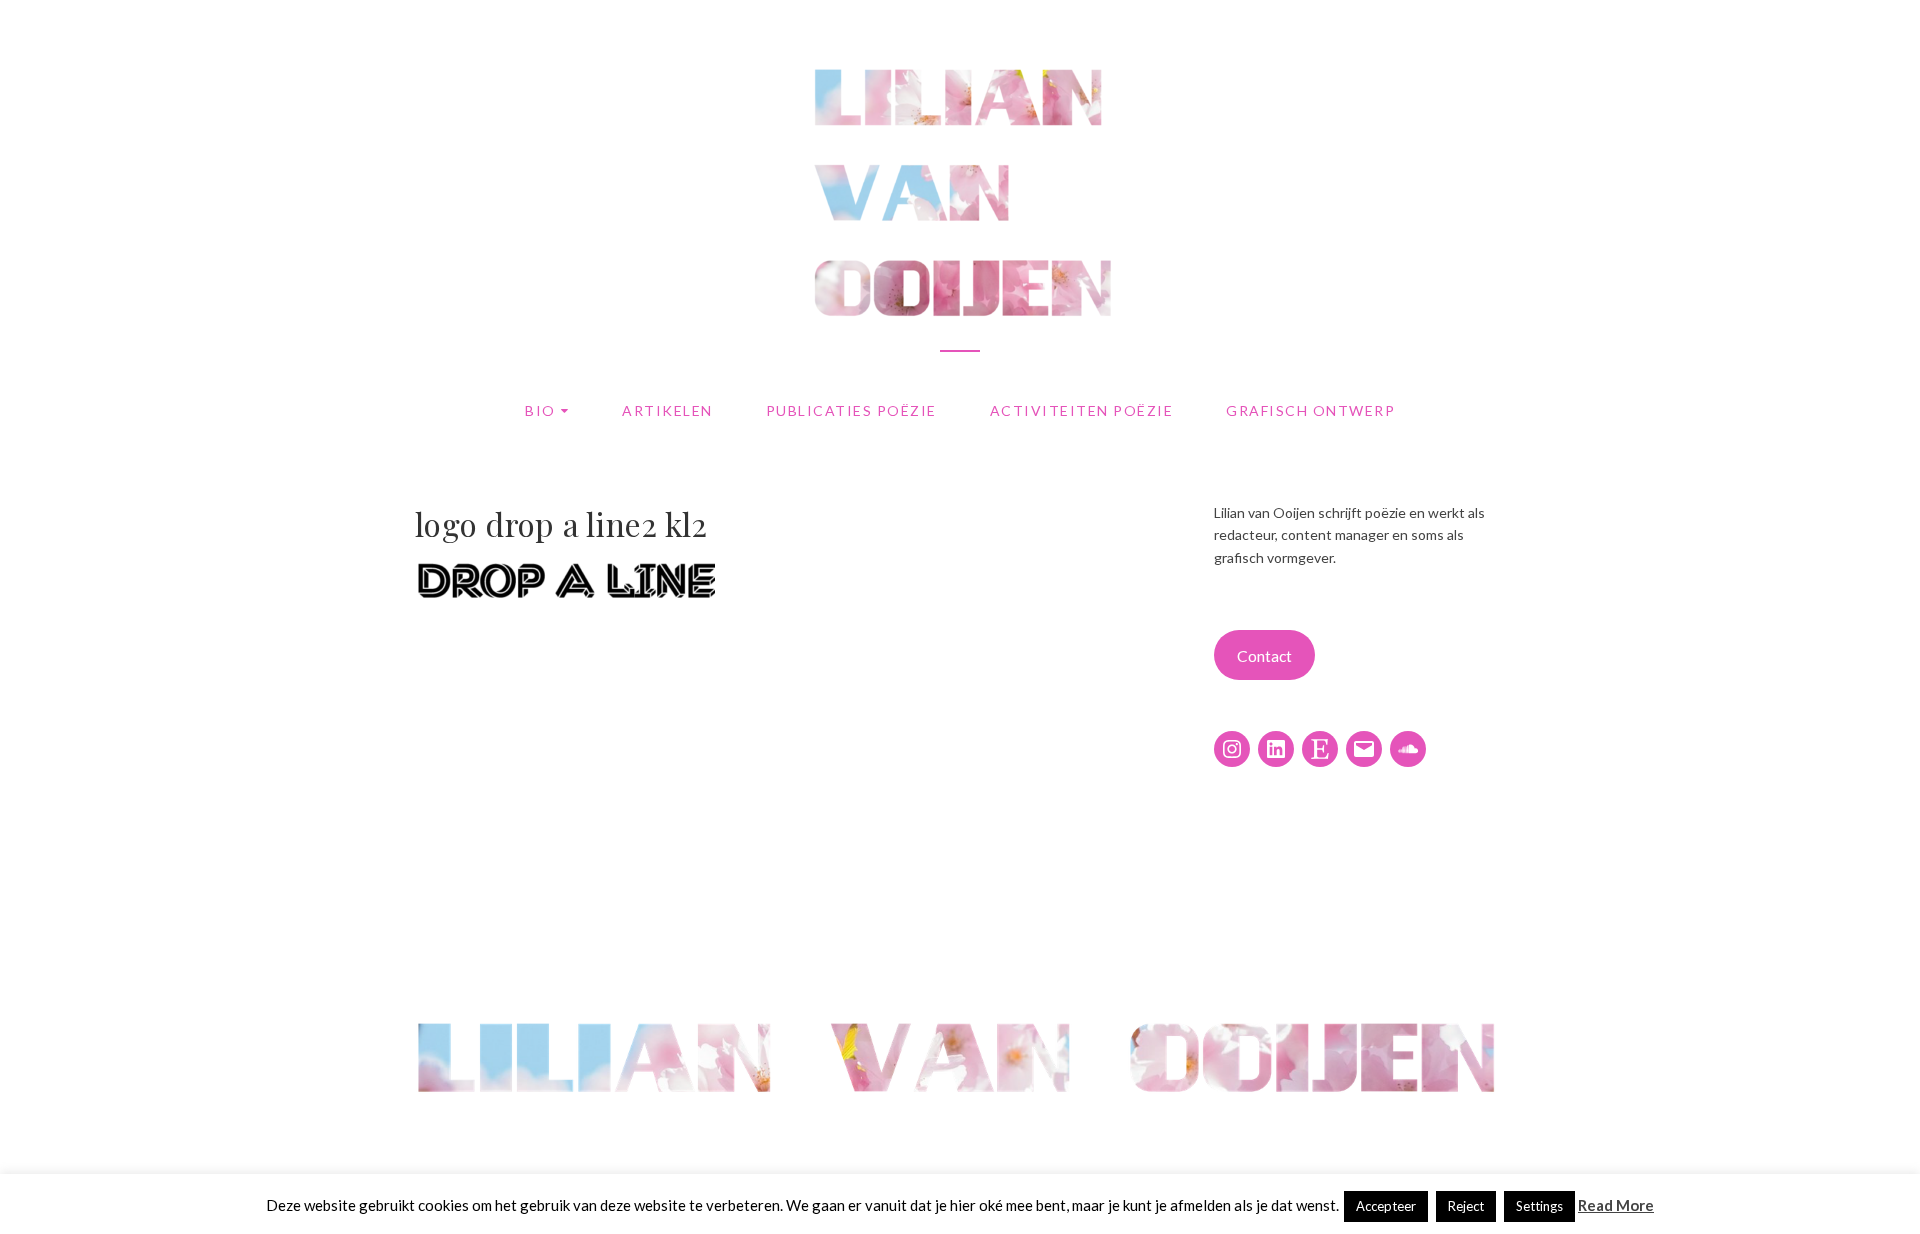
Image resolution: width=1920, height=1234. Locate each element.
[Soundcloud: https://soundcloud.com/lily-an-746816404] (1408, 749)
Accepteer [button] (1386, 1206)
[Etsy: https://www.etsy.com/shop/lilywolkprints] (1320, 749)
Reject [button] (1466, 1206)
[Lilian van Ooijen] (960, 1134)
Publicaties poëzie (851, 410)
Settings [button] (1539, 1206)
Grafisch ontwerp (1310, 410)
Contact (1264, 655)
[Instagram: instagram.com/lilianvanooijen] (1232, 749)
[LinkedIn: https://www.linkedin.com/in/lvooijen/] (1276, 749)
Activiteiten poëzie (1082, 410)
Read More (1616, 1205)
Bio (540, 410)
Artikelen (667, 410)
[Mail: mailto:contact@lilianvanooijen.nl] (1364, 749)
